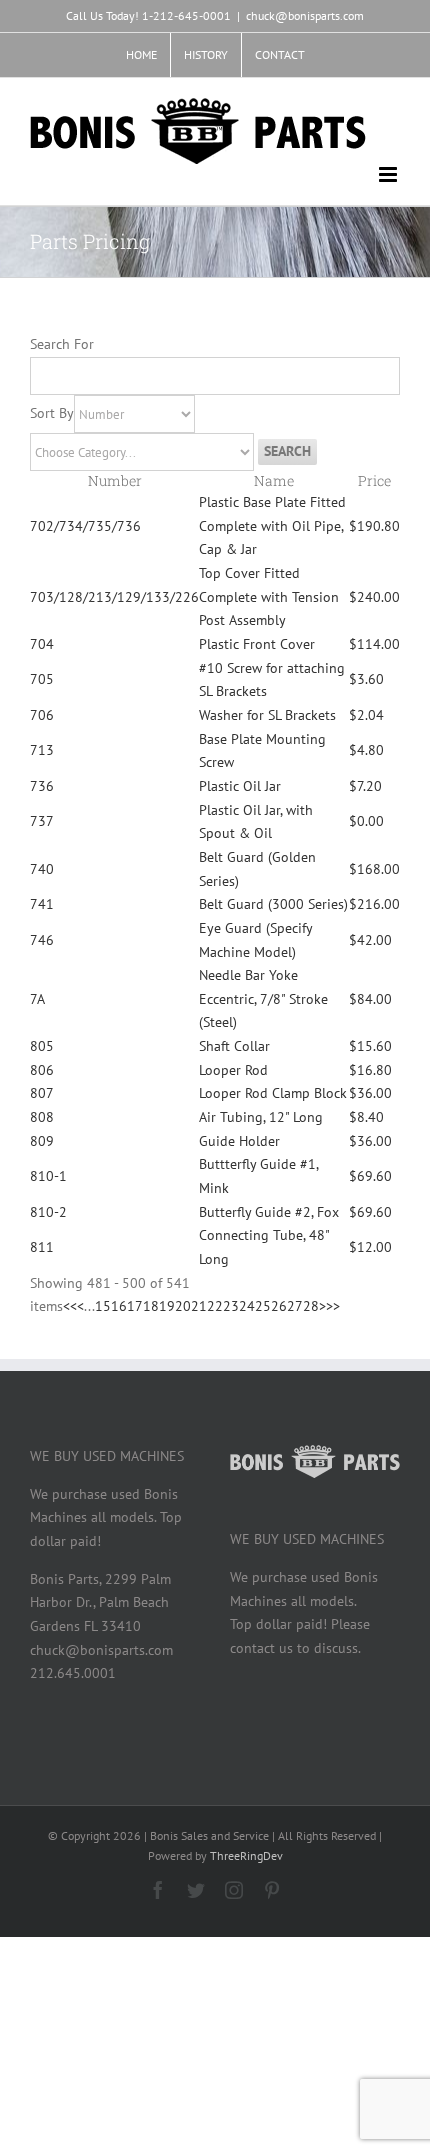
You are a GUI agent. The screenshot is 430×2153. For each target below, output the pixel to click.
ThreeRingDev (246, 1855)
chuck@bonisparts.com (305, 15)
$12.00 (370, 1247)
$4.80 (366, 750)
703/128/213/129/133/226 (114, 597)
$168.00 (374, 869)
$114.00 (374, 644)
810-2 (48, 1212)
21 (199, 1306)
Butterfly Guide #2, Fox (269, 1212)
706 (42, 715)
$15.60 (370, 1046)
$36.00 (370, 1093)
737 (42, 821)
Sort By (52, 413)
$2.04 (366, 715)
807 (42, 1093)
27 (295, 1306)
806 (42, 1070)
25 (263, 1306)
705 (42, 679)
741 (42, 904)
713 (42, 750)
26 (279, 1306)
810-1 (48, 1176)
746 (42, 940)
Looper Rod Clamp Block (273, 1093)
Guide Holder (239, 1141)
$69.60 (370, 1176)
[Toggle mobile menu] (389, 174)
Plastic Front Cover (257, 644)
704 (42, 644)
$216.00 (374, 904)
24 (247, 1306)
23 (231, 1306)
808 (42, 1117)
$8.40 (366, 1117)
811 (42, 1247)
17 (135, 1306)
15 (103, 1306)
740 (42, 869)
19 (167, 1306)
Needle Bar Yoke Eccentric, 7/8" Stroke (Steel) (263, 998)
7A (37, 999)
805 (42, 1046)
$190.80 (374, 526)
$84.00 (370, 999)
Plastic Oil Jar (240, 786)
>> (333, 1306)
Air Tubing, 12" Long (261, 1117)
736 (42, 786)
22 (215, 1306)
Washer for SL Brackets (267, 715)
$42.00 (370, 940)
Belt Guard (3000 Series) (273, 904)
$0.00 (366, 821)
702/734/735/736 (85, 526)
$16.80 (370, 1070)
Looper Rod (233, 1070)
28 (311, 1306)
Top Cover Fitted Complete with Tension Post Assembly (269, 596)
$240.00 (374, 597)
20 (183, 1306)
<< (70, 1306)
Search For (62, 344)
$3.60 (366, 679)
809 (42, 1141)
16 (119, 1306)
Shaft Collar (234, 1046)
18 (151, 1306)
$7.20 (365, 786)
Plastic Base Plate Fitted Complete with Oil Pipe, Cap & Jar (272, 525)
